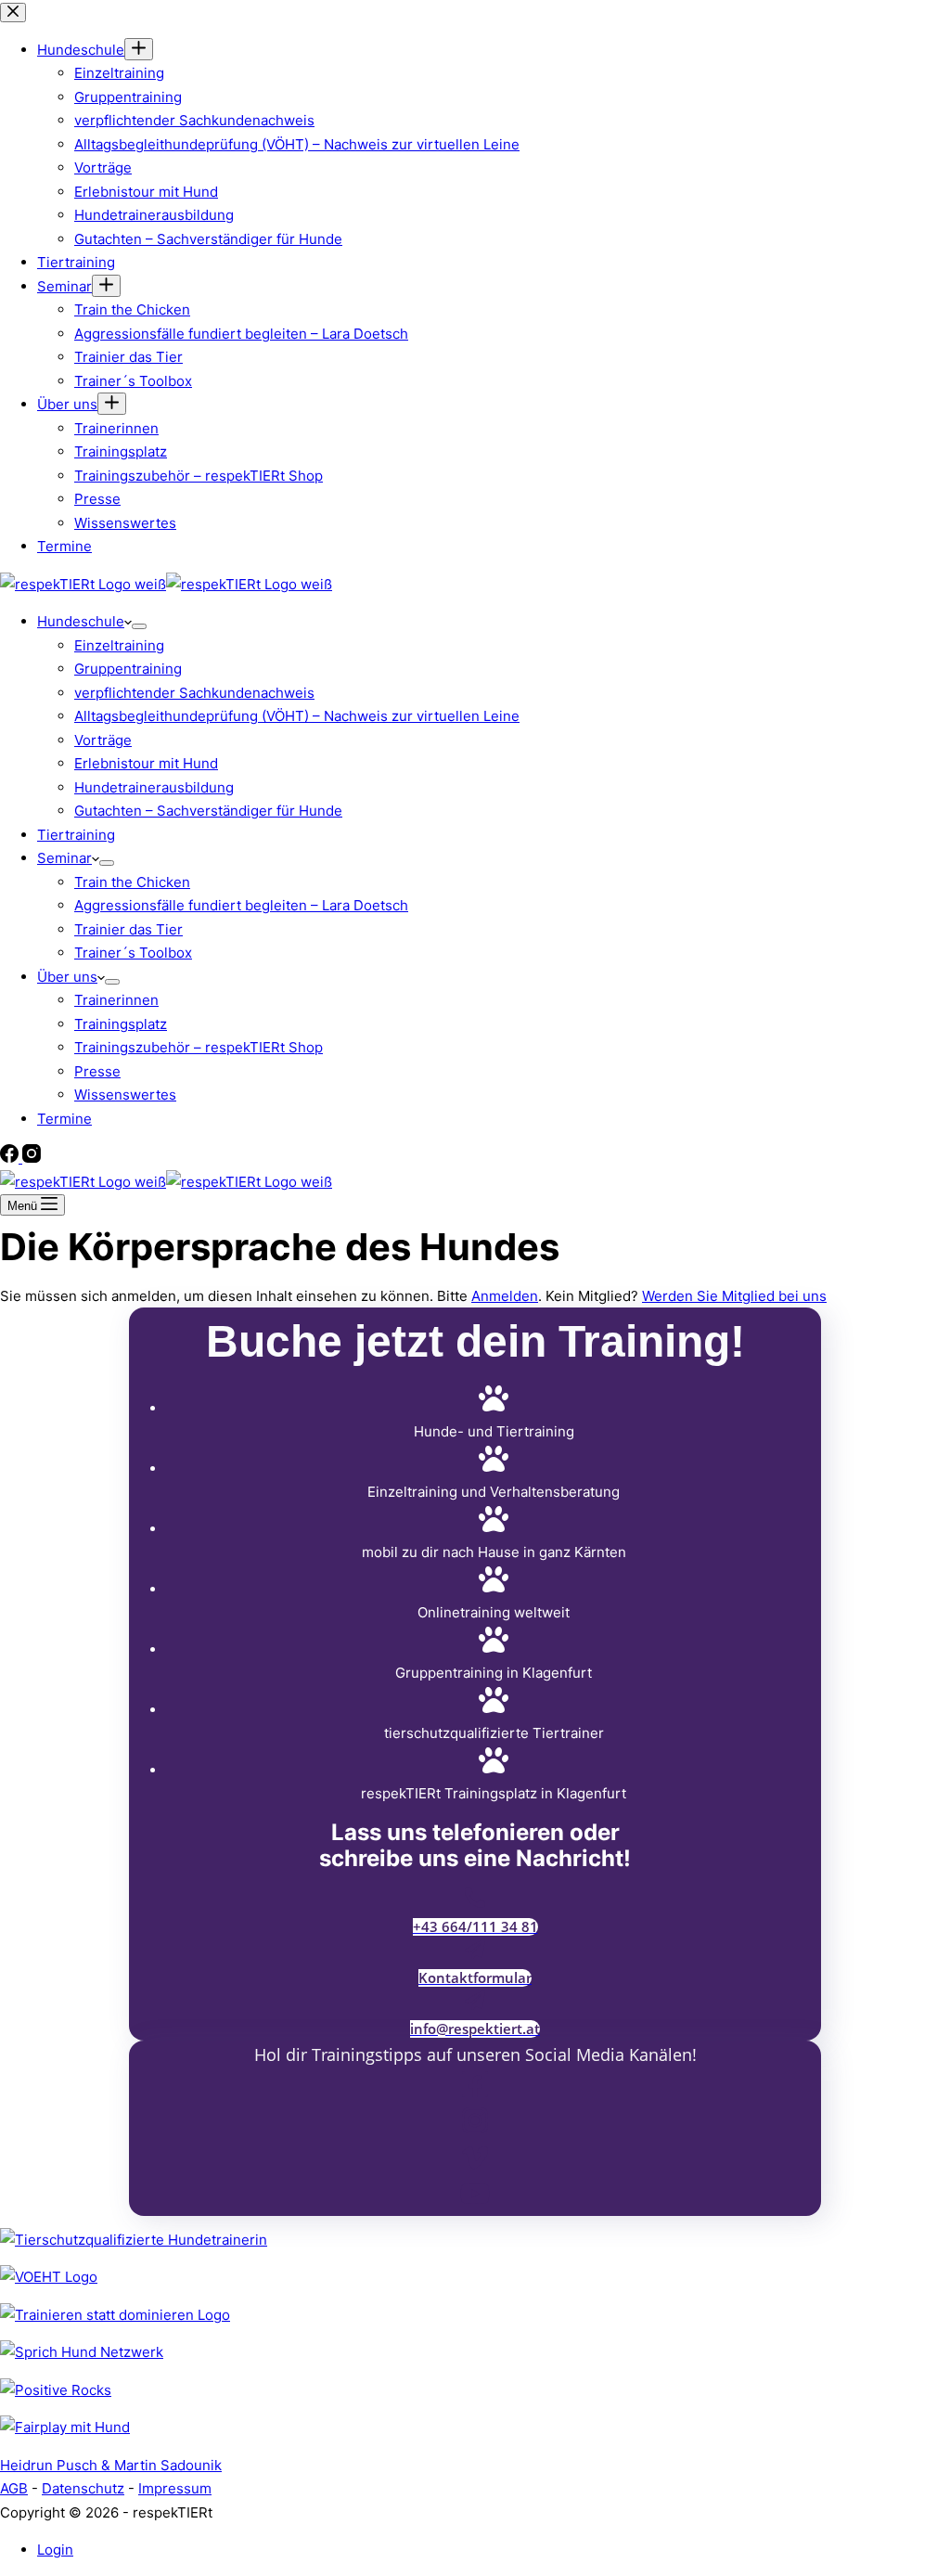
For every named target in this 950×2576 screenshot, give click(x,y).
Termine (64, 1119)
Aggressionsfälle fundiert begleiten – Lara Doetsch (241, 905)
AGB (14, 2488)
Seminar (64, 858)
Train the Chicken (132, 882)
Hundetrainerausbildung (154, 787)
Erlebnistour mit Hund (146, 763)
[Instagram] (32, 1158)
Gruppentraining (128, 669)
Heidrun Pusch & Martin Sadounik (111, 2465)
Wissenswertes (125, 1095)
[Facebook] (11, 1158)
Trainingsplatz (121, 1024)
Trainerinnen (116, 1000)
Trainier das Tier (128, 929)
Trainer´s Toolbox (133, 953)
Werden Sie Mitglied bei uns (734, 1296)
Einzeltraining (119, 645)
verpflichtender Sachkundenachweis (194, 693)
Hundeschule (81, 621)
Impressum (175, 2488)
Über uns (67, 977)
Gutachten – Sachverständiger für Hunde (208, 811)
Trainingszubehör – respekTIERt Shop (199, 1047)
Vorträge (103, 740)
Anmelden (505, 1296)
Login (55, 2550)
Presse (97, 1071)
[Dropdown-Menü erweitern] (139, 626)
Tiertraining (76, 835)
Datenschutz (83, 2488)
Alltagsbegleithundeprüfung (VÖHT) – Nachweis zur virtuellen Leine (297, 716)
